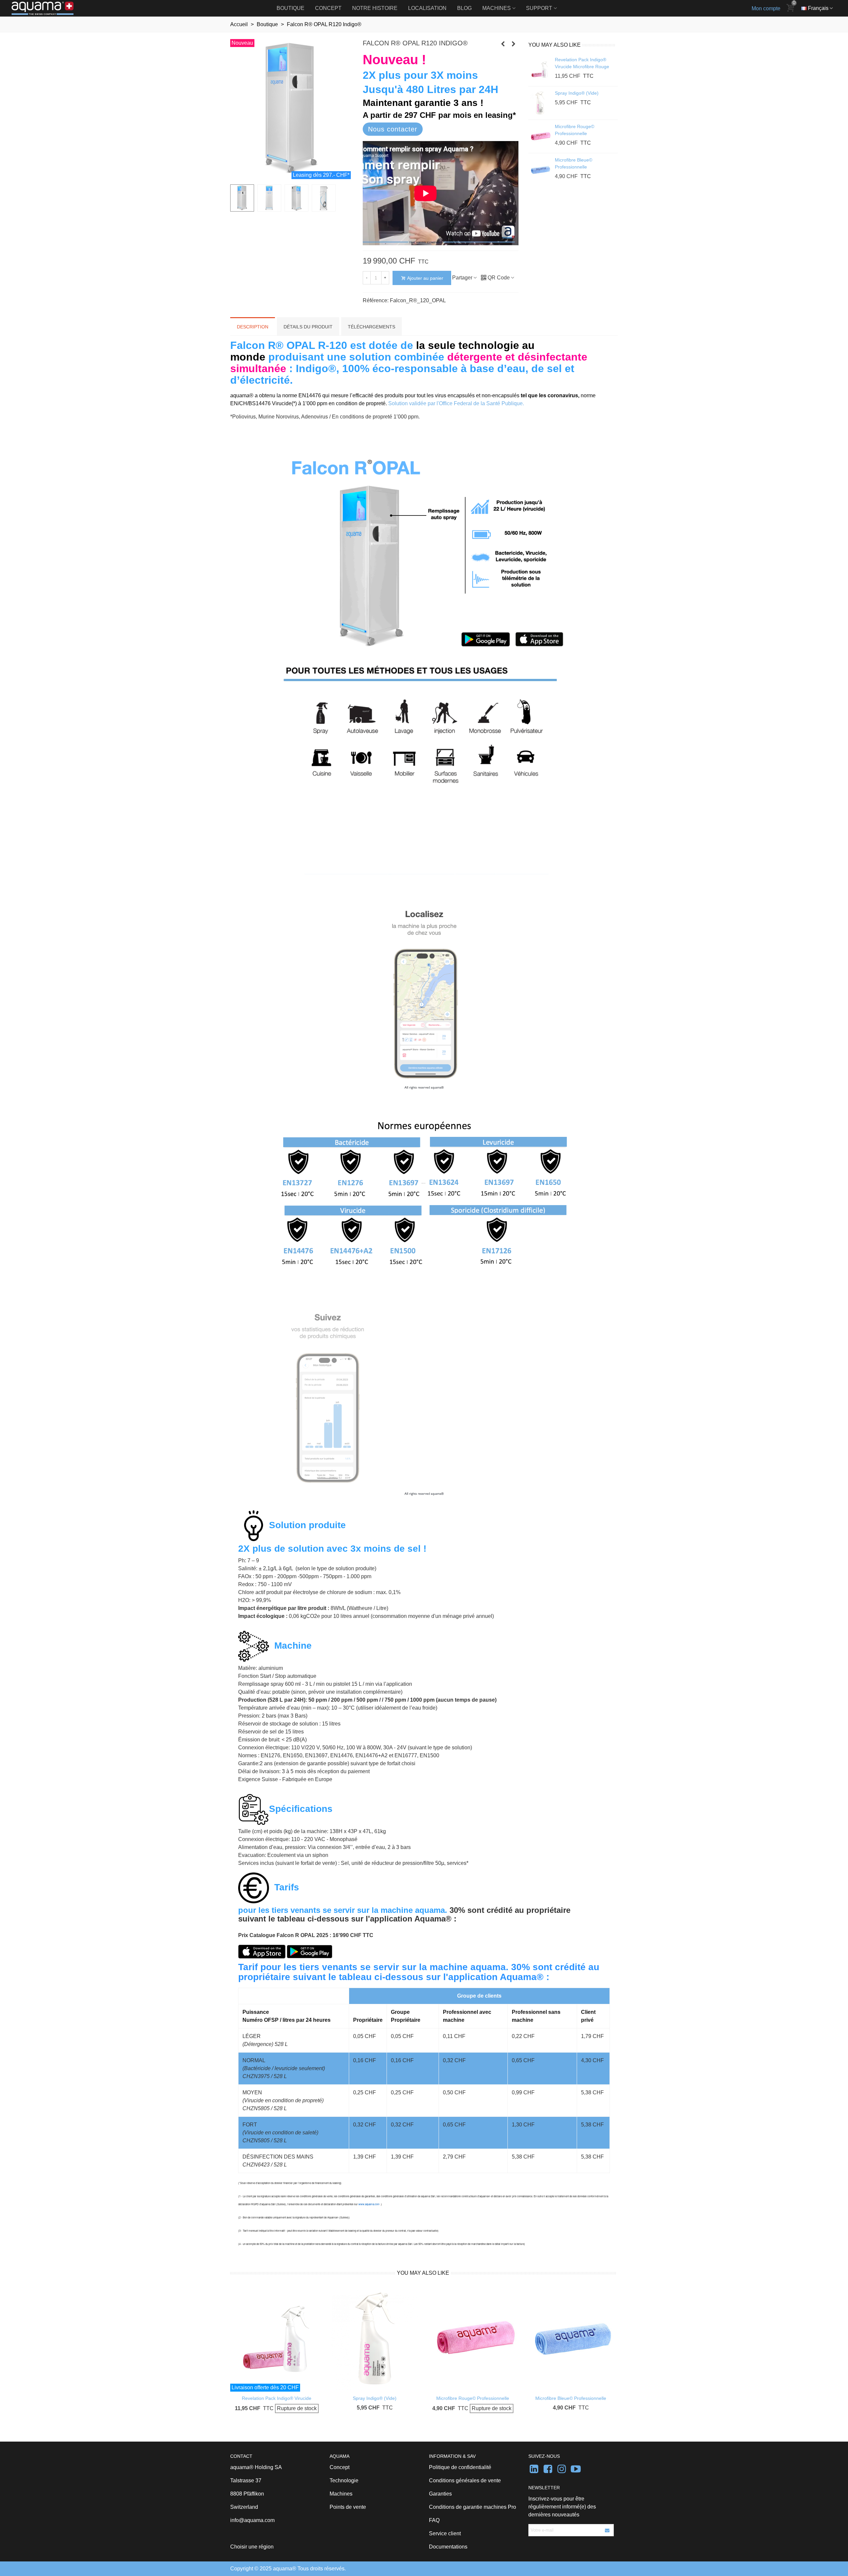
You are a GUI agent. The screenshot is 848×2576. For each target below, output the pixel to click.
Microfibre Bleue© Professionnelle (574, 163)
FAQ (434, 2520)
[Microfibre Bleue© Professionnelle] (540, 170)
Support (539, 8)
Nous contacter (393, 129)
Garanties (440, 2494)
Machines (497, 8)
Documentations (448, 2547)
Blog (464, 8)
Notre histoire (375, 8)
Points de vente (348, 2507)
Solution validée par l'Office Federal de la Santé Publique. (456, 403)
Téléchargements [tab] (371, 327)
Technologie (344, 2480)
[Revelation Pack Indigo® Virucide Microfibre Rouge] (540, 70)
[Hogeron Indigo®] (513, 44)
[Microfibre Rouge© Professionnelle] (540, 136)
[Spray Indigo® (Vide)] (540, 103)
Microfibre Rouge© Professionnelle (575, 130)
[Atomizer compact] (503, 44)
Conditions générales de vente (465, 2480)
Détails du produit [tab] (308, 327)
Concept (328, 8)
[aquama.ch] (48, 8)
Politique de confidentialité (460, 2467)
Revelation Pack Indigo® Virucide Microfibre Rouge (582, 63)
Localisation (427, 8)
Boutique (291, 8)
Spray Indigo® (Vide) (577, 93)
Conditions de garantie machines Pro (473, 2507)
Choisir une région (252, 2547)
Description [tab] (253, 327)
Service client (445, 2533)
